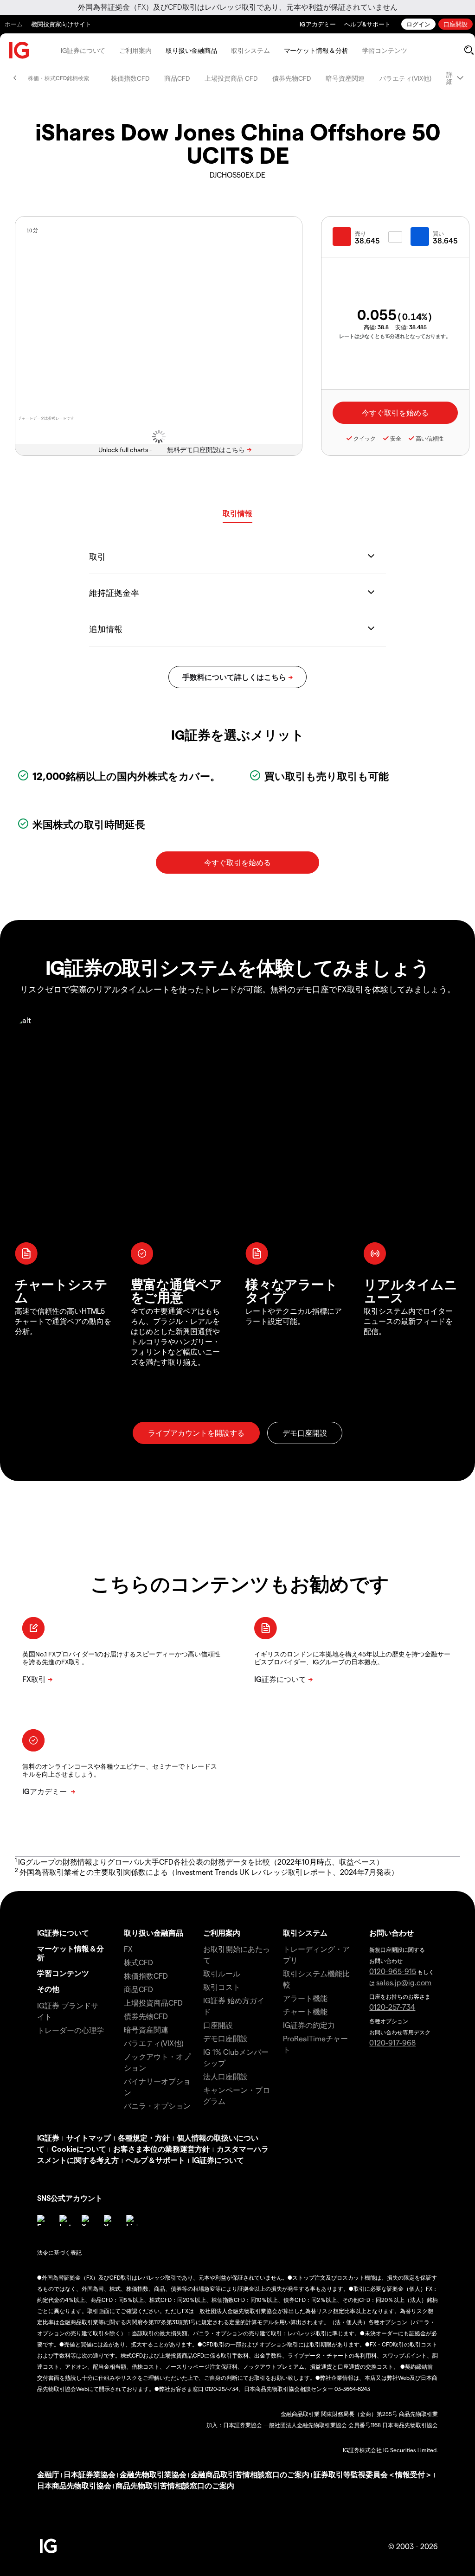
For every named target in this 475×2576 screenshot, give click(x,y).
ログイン (418, 24)
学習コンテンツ (385, 50)
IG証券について (83, 50)
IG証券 (48, 2138)
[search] (469, 50)
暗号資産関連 (345, 78)
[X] (87, 2220)
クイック (365, 438)
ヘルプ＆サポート (155, 2160)
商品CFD (177, 78)
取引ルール (222, 1973)
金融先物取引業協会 (153, 2474)
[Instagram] (65, 2220)
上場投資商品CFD (153, 2003)
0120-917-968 (392, 2042)
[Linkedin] (132, 2220)
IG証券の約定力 (309, 2025)
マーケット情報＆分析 (316, 50)
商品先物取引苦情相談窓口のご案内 (175, 2485)
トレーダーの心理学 (71, 2030)
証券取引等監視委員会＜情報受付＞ (373, 2474)
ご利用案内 (135, 50)
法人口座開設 (225, 2076)
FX (128, 1949)
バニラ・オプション (157, 2106)
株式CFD (138, 1962)
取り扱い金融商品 (191, 50)
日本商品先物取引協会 (74, 2485)
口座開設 (456, 24)
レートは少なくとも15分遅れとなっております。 (395, 336)
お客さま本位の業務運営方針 (161, 2149)
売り (360, 233)
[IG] (19, 50)
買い (438, 233)
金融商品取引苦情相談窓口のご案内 (250, 2474)
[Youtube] (109, 2220)
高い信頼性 (430, 438)
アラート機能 (305, 1998)
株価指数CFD (130, 78)
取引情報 (237, 513)
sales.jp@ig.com (404, 1982)
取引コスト (222, 1987)
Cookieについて (79, 2149)
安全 (396, 438)
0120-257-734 (392, 2007)
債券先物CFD (292, 78)
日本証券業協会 (90, 2474)
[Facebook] (43, 2220)
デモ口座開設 (225, 2038)
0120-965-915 (393, 1971)
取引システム (250, 50)
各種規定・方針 (144, 2138)
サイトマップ (89, 2138)
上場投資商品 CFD (231, 78)
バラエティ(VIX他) (405, 78)
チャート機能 (305, 2011)
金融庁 (48, 2474)
